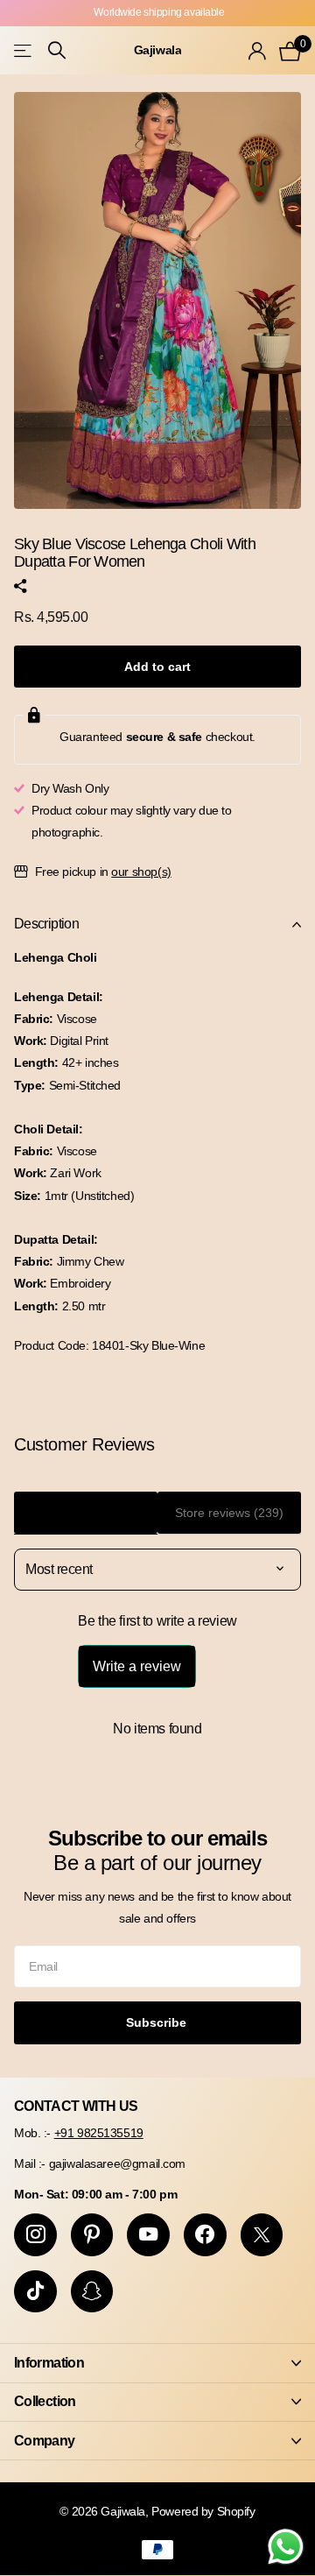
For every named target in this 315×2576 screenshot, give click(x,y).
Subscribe (158, 2022)
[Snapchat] (92, 2292)
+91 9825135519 (99, 2133)
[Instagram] (35, 2235)
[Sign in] (257, 51)
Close (157, 2363)
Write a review (137, 1666)
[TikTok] (35, 2292)
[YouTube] (148, 2235)
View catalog (24, 50)
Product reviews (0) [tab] (86, 1513)
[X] (262, 2235)
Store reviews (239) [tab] (229, 1513)
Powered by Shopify (203, 2511)
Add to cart (157, 667)
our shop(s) (141, 872)
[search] (57, 50)
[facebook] (205, 2235)
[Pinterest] (92, 2235)
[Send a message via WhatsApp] (286, 2547)
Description (46, 924)
